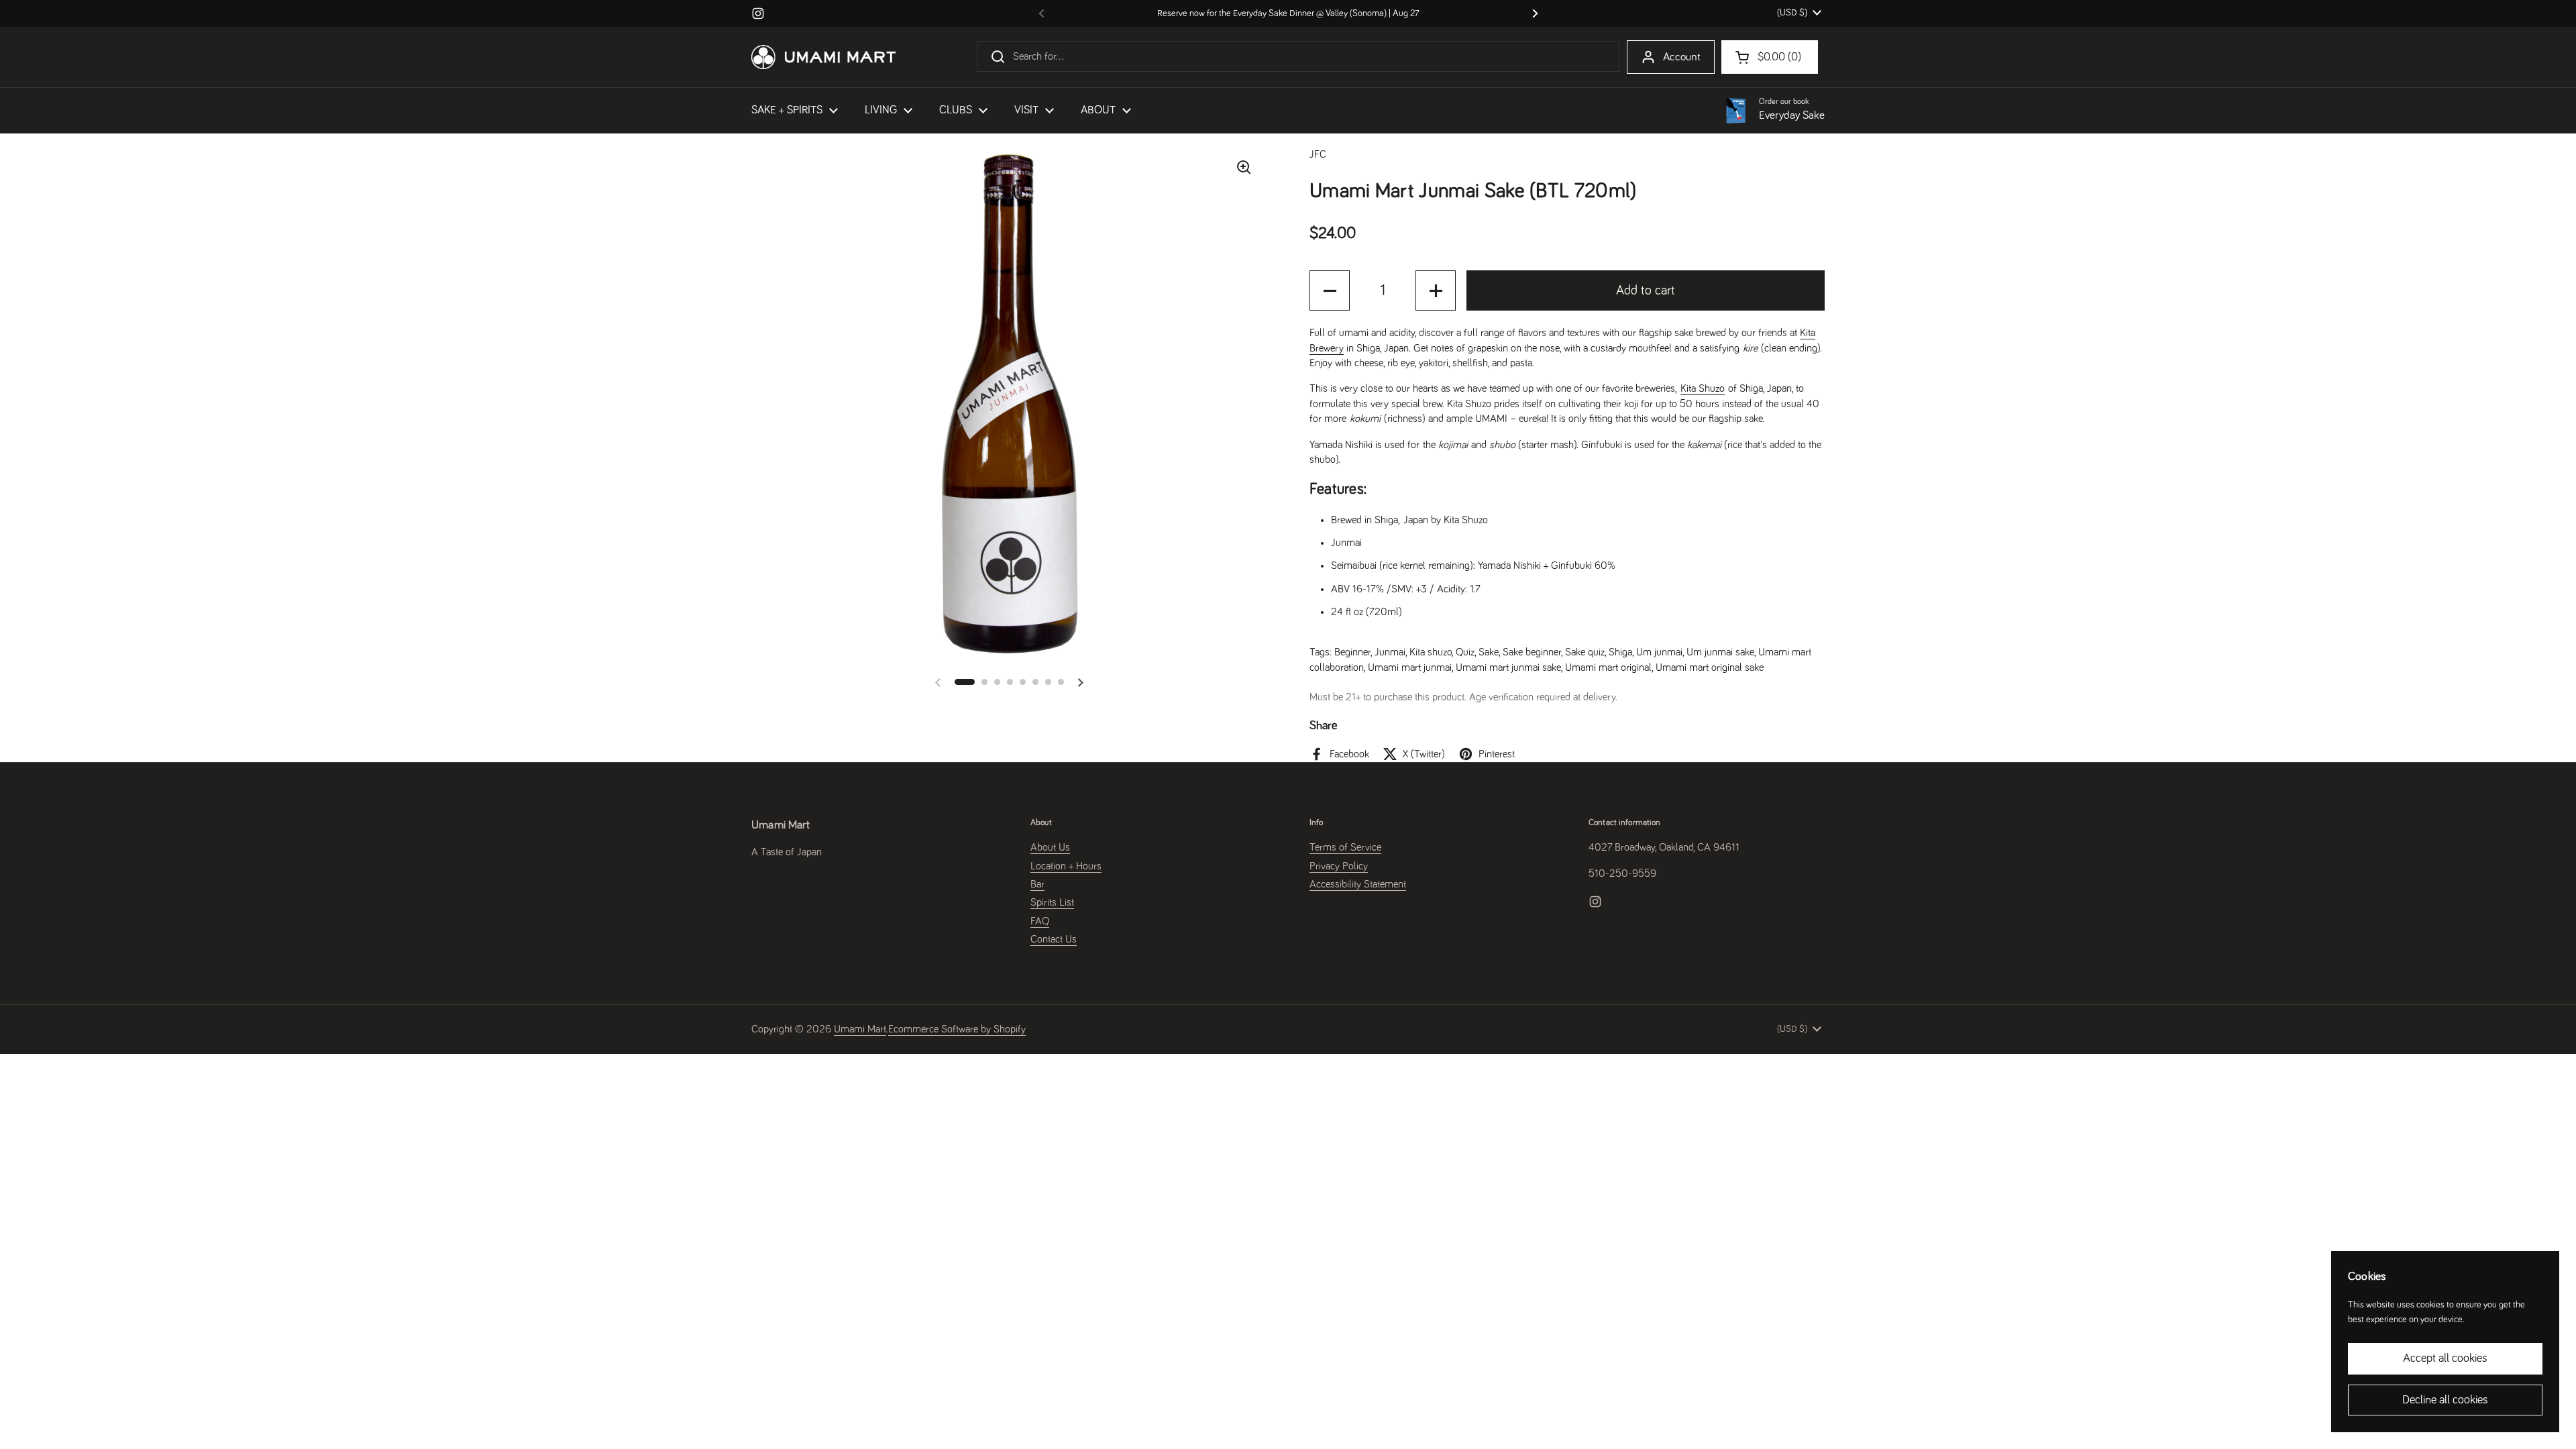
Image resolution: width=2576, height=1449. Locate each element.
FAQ (1040, 921)
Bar (1037, 884)
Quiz (1465, 652)
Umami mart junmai (1410, 667)
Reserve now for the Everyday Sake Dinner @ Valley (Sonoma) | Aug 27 (1288, 13)
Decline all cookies (2445, 1400)
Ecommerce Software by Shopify (957, 1029)
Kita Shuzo (1703, 388)
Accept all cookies (2445, 1358)
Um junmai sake (1720, 652)
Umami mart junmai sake (1508, 667)
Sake (1489, 652)
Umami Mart (860, 1029)
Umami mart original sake (1710, 667)
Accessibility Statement (1358, 884)
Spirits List (1052, 902)
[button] (965, 682)
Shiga (1620, 652)
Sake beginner (1532, 652)
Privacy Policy (1339, 866)
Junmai (1390, 652)
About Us (1050, 847)
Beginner (1352, 652)
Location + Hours (1066, 866)
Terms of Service (1345, 847)
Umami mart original (1608, 667)
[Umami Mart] (823, 57)
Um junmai (1659, 652)
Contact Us (1054, 939)
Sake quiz (1585, 652)
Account (1682, 57)
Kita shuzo (1431, 652)
